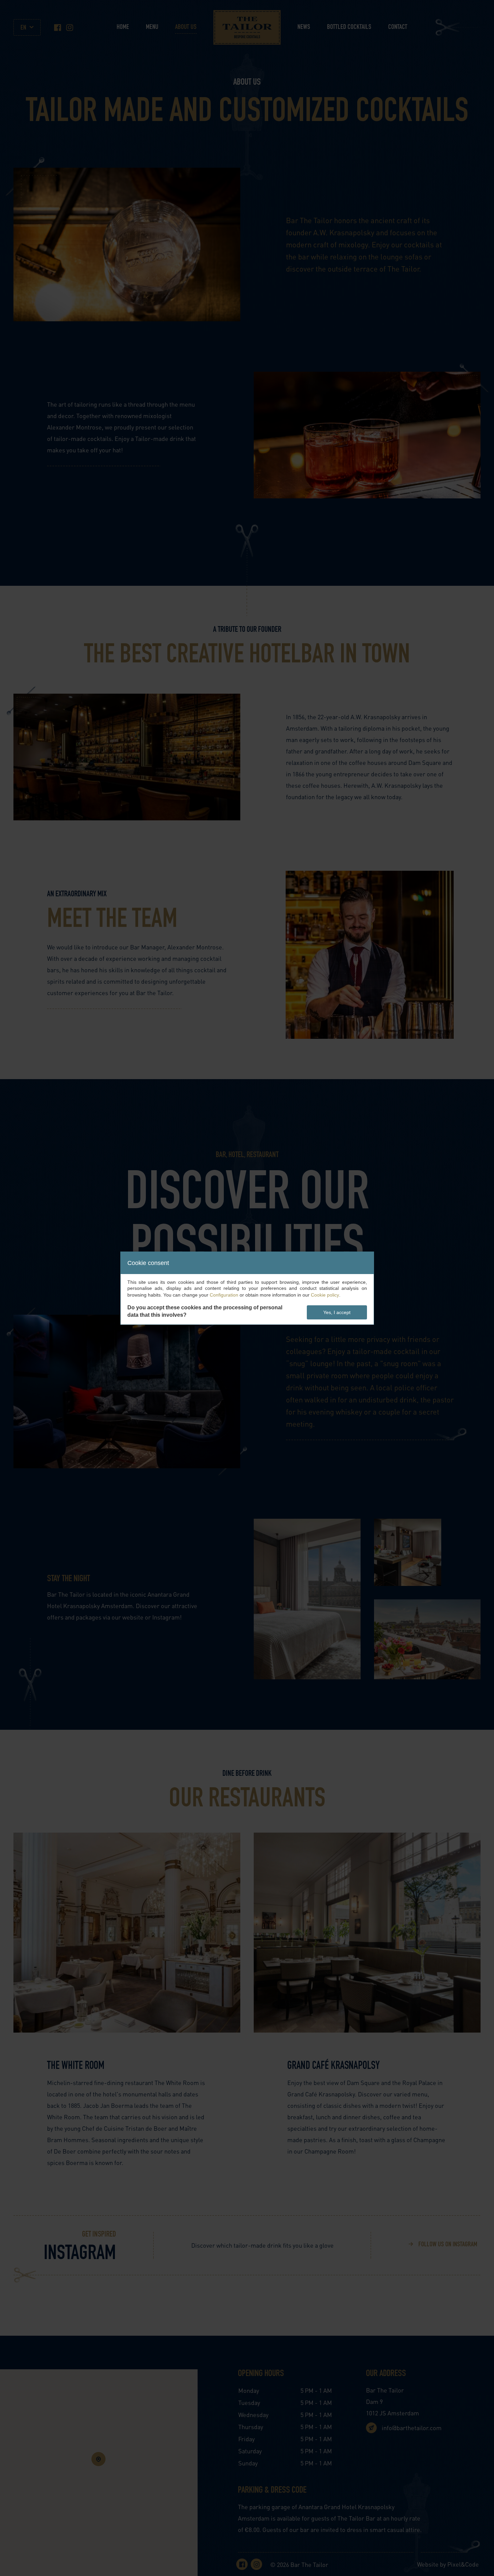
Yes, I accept (337, 1312)
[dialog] (247, 1288)
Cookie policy (325, 1295)
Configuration (224, 1295)
